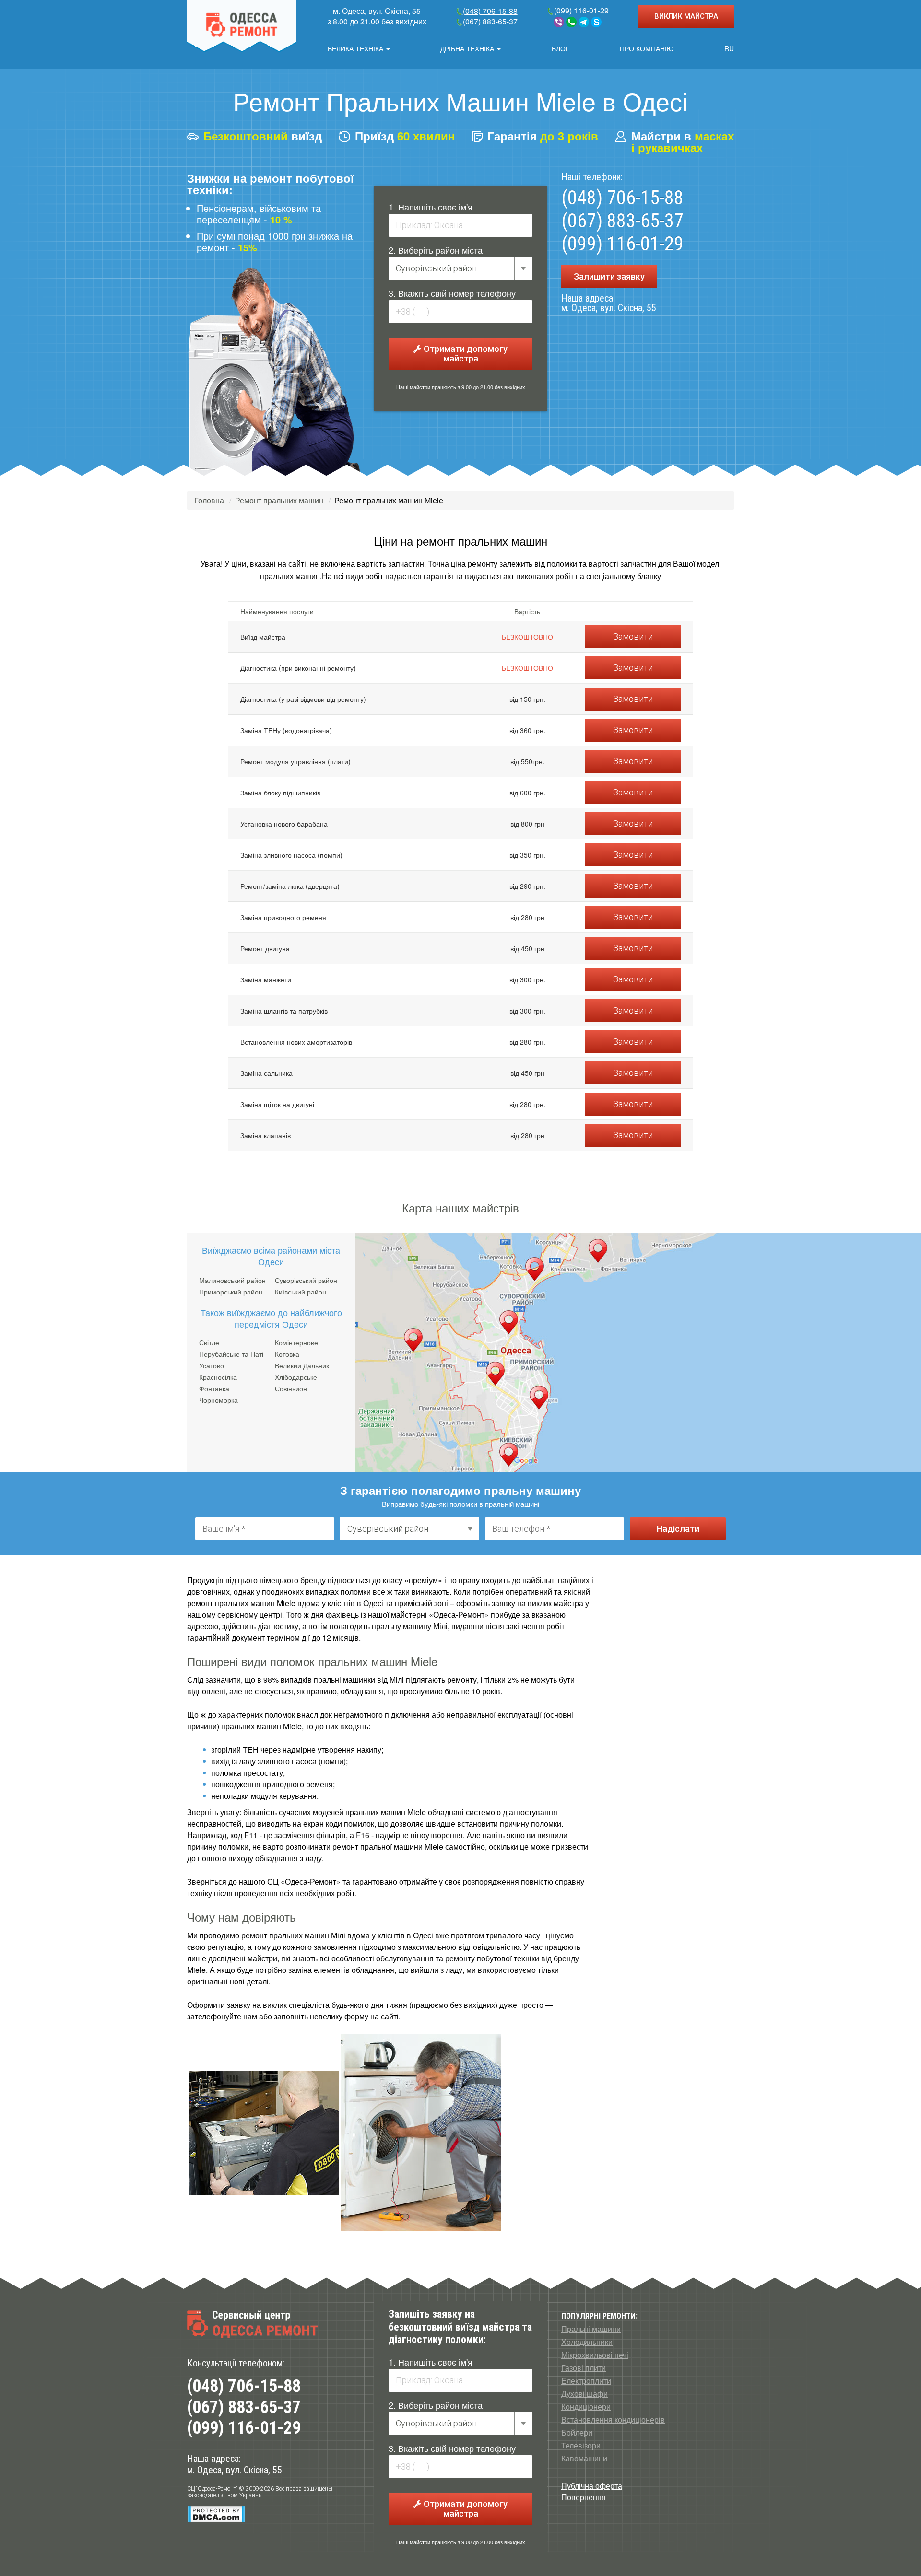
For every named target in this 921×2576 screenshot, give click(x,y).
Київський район (301, 1292)
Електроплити (586, 2381)
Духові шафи (584, 2394)
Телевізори (581, 2446)
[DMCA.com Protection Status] (216, 2514)
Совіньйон (291, 1388)
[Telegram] (584, 22)
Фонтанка (214, 1388)
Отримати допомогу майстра (465, 354)
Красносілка (218, 1377)
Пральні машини (591, 2329)
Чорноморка (218, 1400)
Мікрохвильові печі (595, 2355)
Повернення (584, 2497)
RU (729, 48)
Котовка (287, 1354)
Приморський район (231, 1292)
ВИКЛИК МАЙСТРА (686, 16)
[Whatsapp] (571, 22)
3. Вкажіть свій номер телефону (452, 293)
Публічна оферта (592, 2486)
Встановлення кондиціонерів (613, 2420)
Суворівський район (306, 1280)
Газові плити (584, 2368)
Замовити (633, 636)
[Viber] (559, 22)
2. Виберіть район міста (436, 250)
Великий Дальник (302, 1365)
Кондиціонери (586, 2407)
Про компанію (647, 48)
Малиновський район (232, 1280)
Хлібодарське (296, 1377)
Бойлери (577, 2433)
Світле (209, 1342)
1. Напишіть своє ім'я (431, 207)
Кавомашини (584, 2459)
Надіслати (678, 1529)
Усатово (212, 1365)
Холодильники (587, 2342)
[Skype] (596, 22)
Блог (561, 48)
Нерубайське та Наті (231, 1354)
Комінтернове (296, 1342)
